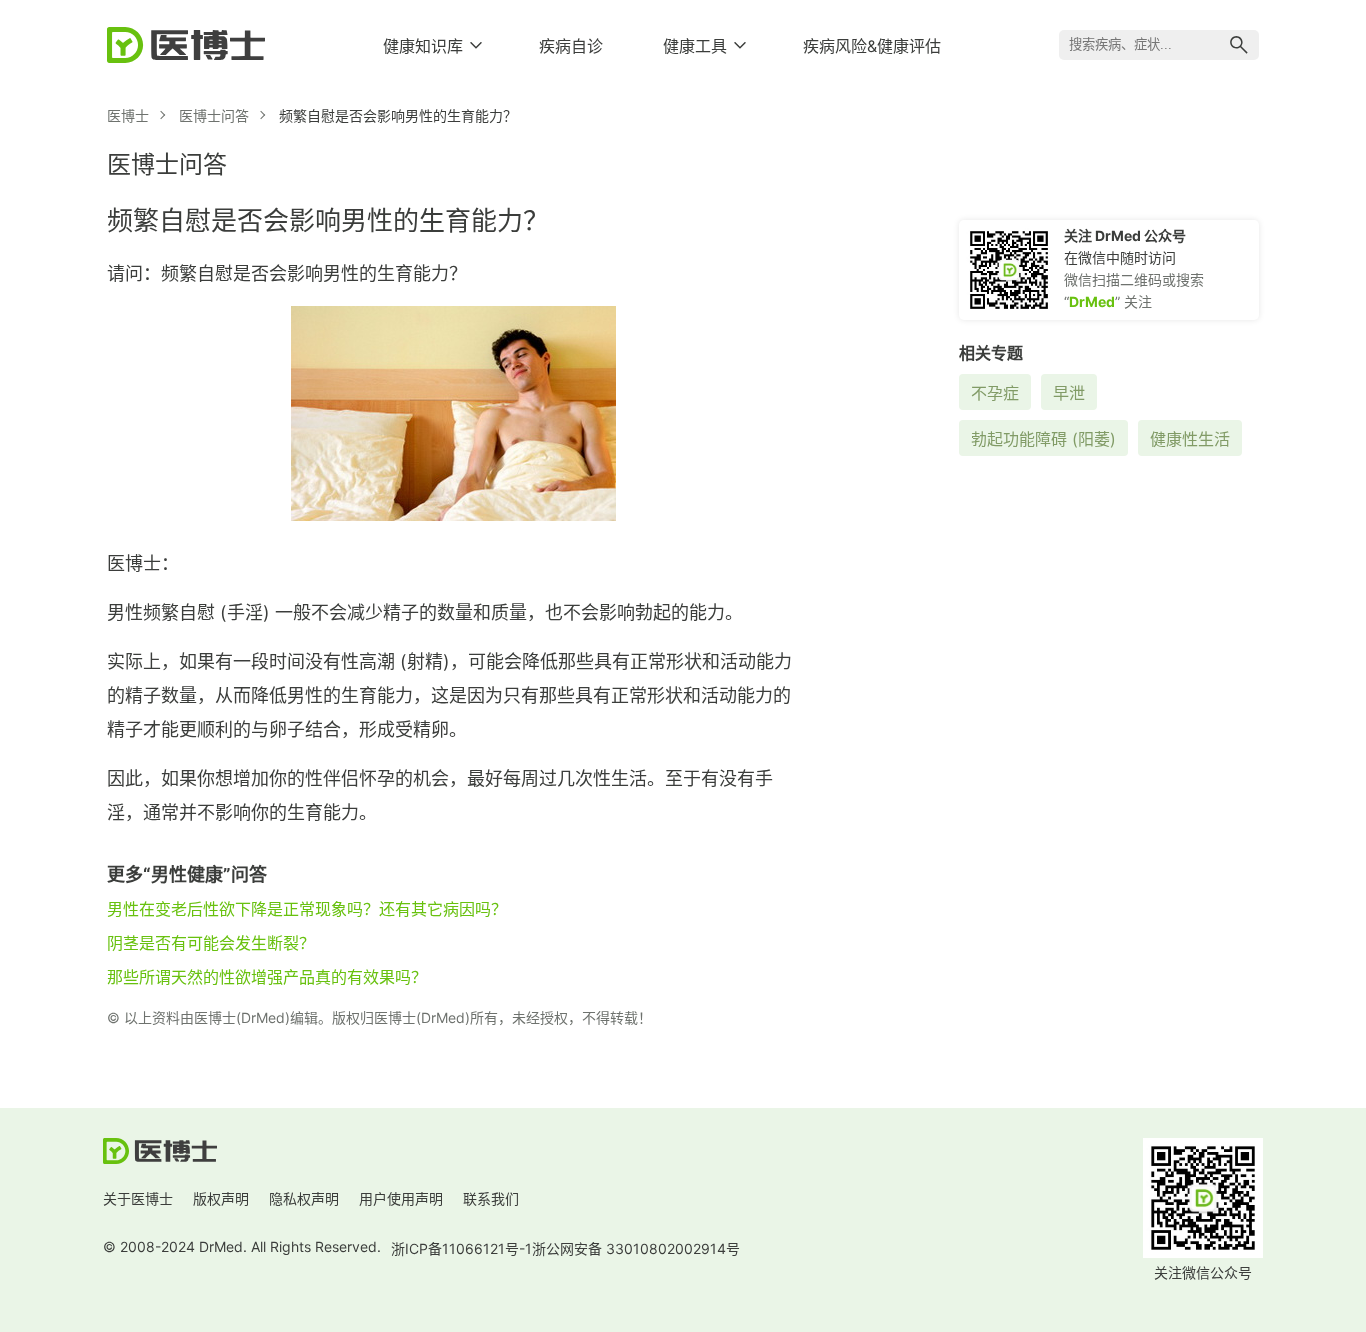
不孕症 (995, 393)
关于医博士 (138, 1198)
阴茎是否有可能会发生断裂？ (211, 943)
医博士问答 (214, 115)
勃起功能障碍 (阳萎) (1043, 439)
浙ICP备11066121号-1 (461, 1248)
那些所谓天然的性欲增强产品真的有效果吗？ (267, 977)
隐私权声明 (304, 1198)
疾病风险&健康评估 (872, 46)
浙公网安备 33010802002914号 (636, 1248)
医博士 (128, 115)
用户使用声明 (401, 1198)
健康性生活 (1190, 439)
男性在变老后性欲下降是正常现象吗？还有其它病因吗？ (307, 909)
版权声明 (221, 1198)
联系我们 (491, 1198)
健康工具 (695, 46)
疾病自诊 (571, 46)
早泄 (1069, 393)
